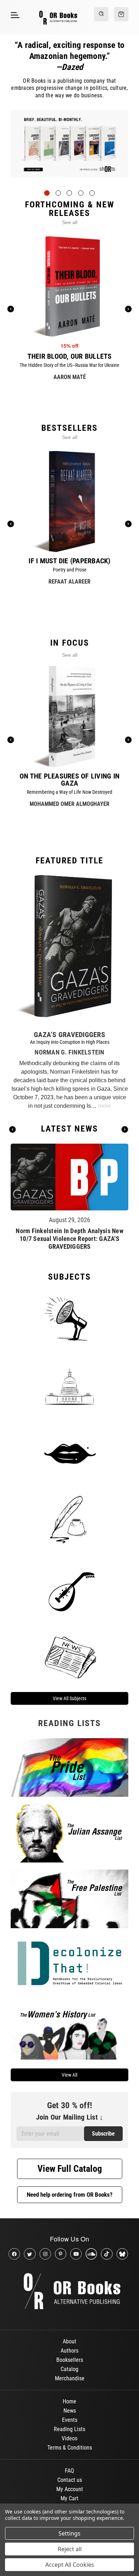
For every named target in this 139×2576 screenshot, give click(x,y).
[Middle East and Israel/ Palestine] (69, 1588)
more (104, 1106)
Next (125, 1129)
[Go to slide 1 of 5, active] (47, 193)
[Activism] (69, 1318)
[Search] (101, 14)
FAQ (69, 2471)
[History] (69, 1521)
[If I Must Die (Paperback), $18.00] (70, 501)
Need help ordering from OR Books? (70, 2195)
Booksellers (70, 2360)
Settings (69, 2533)
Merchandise (70, 2378)
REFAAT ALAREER (69, 582)
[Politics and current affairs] (69, 1386)
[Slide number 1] (69, 149)
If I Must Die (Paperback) (69, 561)
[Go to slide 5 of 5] (92, 193)
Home (69, 2401)
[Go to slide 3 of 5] (69, 193)
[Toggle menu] (14, 15)
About (69, 2341)
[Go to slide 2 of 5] (58, 193)
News (70, 2411)
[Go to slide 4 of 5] (81, 193)
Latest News (69, 1129)
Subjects (69, 1277)
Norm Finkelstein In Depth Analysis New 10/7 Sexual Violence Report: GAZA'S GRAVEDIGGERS (69, 1239)
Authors (69, 2351)
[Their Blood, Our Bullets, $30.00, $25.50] (70, 286)
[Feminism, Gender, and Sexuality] (69, 1453)
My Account (70, 2489)
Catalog (69, 2369)
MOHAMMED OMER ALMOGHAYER (69, 804)
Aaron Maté (70, 377)
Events (70, 2420)
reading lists (69, 1723)
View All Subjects (69, 1698)
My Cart (69, 2498)
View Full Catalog (70, 2169)
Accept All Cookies (70, 2565)
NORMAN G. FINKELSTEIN (69, 1052)
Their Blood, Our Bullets (70, 356)
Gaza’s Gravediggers (69, 1035)
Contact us (70, 2480)
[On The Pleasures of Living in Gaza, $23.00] (69, 716)
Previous (12, 1129)
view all (69, 2075)
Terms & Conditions (70, 2448)
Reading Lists (69, 2429)
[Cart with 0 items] (121, 14)
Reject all (70, 2549)
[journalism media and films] (69, 1656)
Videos (69, 2438)
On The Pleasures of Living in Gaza (69, 780)
